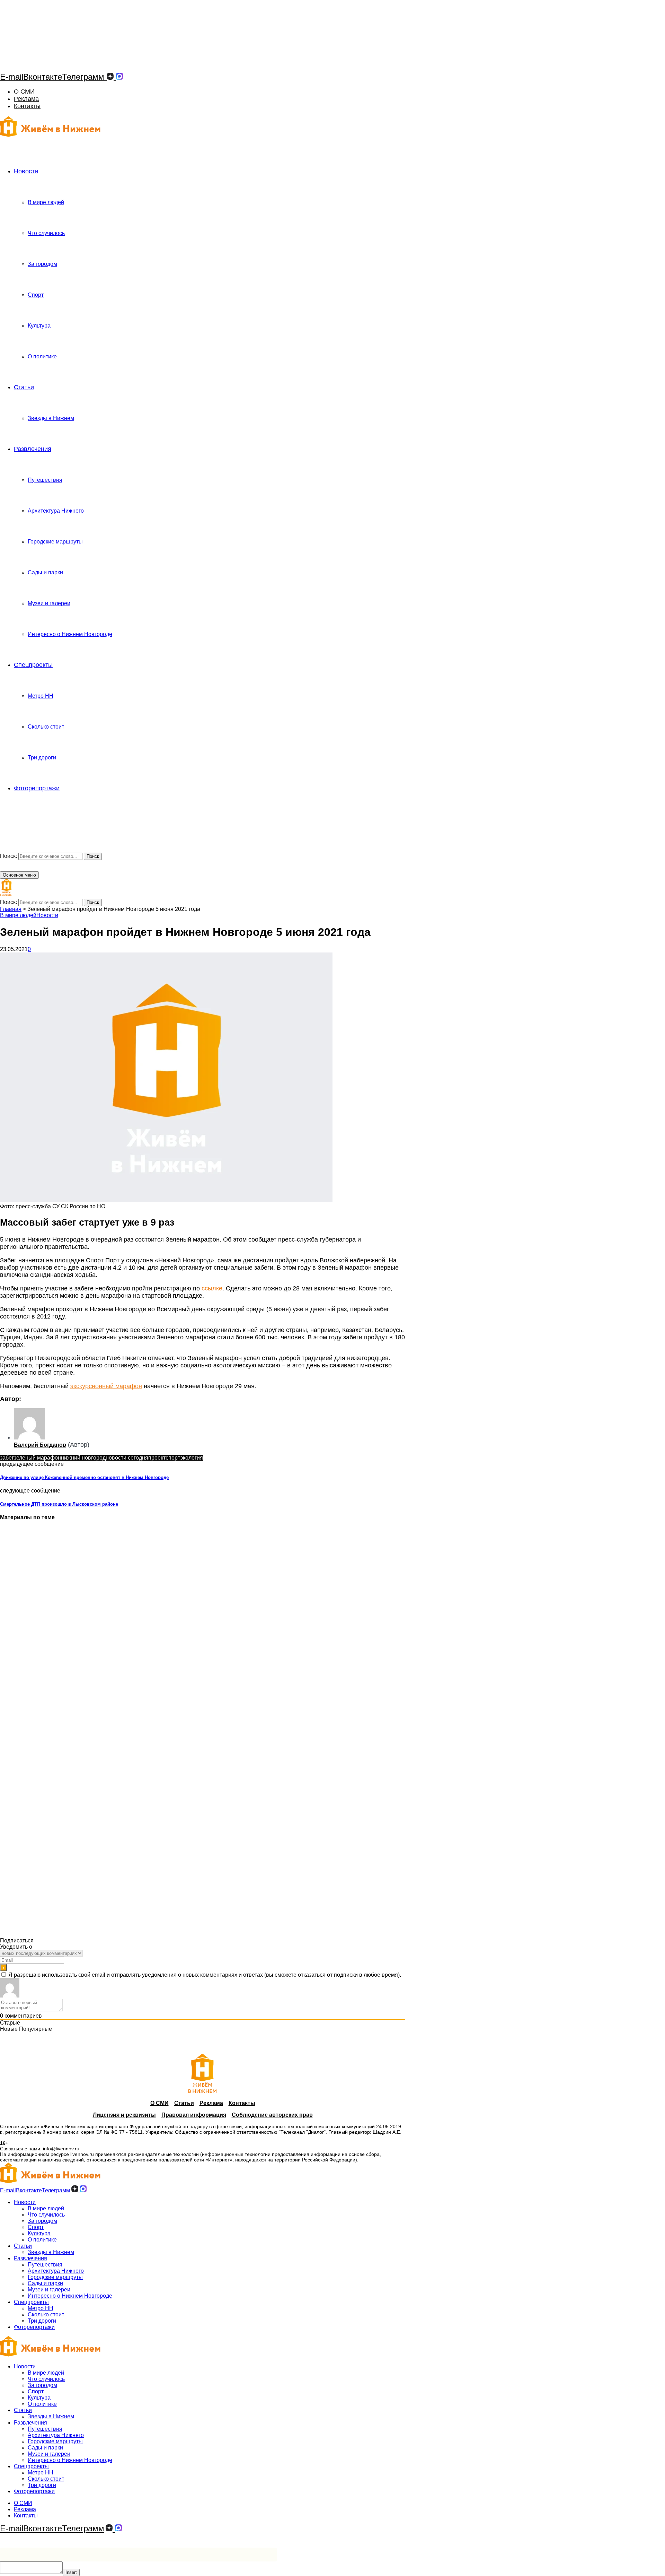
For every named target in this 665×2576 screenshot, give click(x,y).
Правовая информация (194, 2115)
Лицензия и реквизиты (124, 2115)
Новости (26, 171)
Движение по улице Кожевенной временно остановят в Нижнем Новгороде (84, 1477)
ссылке (212, 1288)
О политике (42, 356)
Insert (71, 2572)
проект (157, 1458)
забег (7, 1458)
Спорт (36, 295)
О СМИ (24, 92)
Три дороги (42, 758)
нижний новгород (83, 1458)
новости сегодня (127, 1458)
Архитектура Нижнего (56, 511)
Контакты (27, 106)
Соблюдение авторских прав (272, 2115)
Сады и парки (45, 572)
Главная (11, 909)
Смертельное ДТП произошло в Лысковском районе (59, 1504)
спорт (173, 1458)
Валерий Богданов (40, 1445)
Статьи (24, 387)
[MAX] (119, 77)
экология (192, 1458)
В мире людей (46, 202)
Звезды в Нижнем (51, 418)
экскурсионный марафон (106, 1386)
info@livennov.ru (61, 2149)
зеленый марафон (37, 1458)
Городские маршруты (55, 542)
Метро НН (41, 696)
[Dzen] (110, 77)
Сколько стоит (46, 727)
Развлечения (33, 449)
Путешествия (45, 480)
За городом (42, 264)
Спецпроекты (33, 665)
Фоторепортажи (37, 788)
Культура (39, 326)
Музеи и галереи (49, 603)
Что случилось (46, 233)
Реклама (26, 99)
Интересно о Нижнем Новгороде (70, 634)
